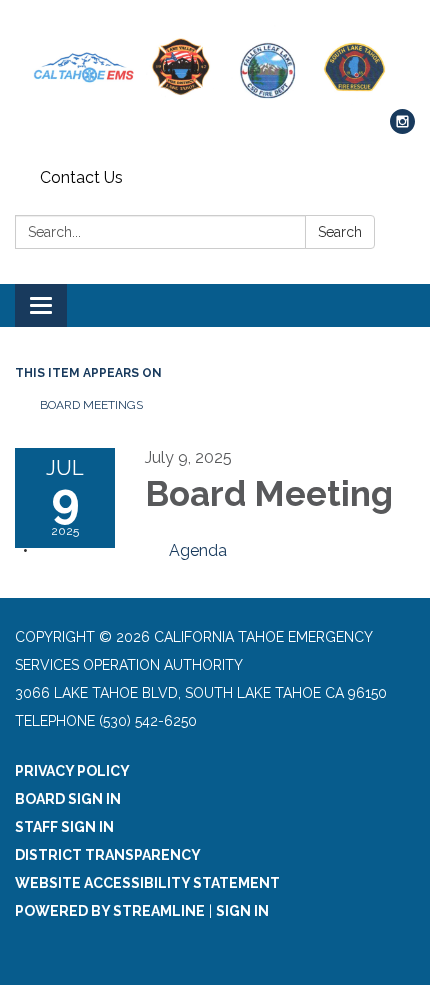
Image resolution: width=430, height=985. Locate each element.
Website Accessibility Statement (147, 883)
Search (340, 232)
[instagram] (402, 128)
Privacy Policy (72, 771)
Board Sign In (68, 799)
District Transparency (108, 855)
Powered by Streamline (110, 911)
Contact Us (81, 177)
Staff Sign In (64, 827)
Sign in (242, 911)
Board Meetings (91, 405)
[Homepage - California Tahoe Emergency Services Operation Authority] (215, 64)
